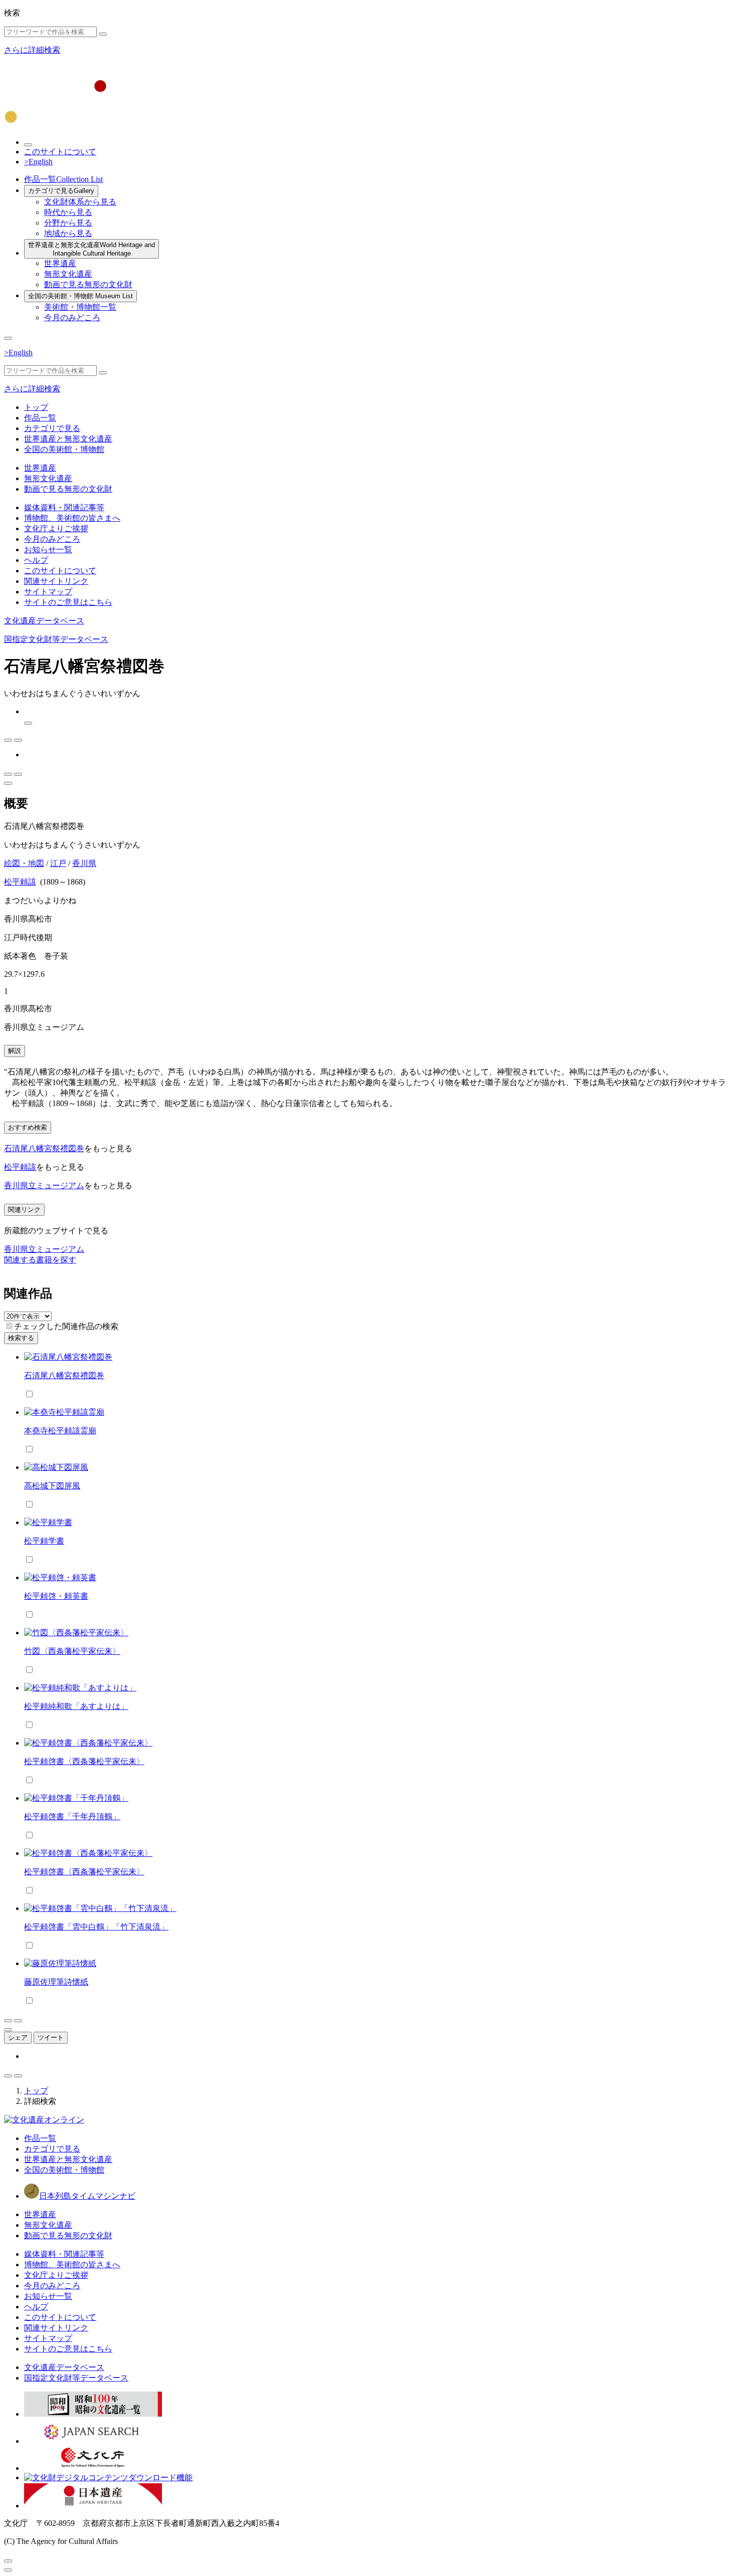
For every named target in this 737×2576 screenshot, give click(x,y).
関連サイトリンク (56, 581)
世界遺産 (60, 263)
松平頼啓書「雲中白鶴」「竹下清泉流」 (96, 1927)
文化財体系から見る (80, 202)
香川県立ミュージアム (44, 1186)
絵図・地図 (24, 863)
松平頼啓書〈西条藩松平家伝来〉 (84, 1761)
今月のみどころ (72, 317)
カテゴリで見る (61, 191)
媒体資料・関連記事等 (64, 507)
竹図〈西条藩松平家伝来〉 (72, 1651)
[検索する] (103, 34)
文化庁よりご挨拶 (56, 528)
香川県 (84, 863)
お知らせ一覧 (48, 550)
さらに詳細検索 (32, 50)
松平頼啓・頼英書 (56, 1596)
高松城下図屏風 (52, 1486)
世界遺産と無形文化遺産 (91, 249)
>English (38, 162)
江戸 (58, 863)
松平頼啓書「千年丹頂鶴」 (72, 1816)
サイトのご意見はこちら (68, 602)
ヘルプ (36, 560)
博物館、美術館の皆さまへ (72, 518)
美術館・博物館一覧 (80, 307)
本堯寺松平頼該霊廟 (60, 1431)
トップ (36, 407)
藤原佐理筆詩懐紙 (56, 1982)
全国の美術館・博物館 (80, 296)
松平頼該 (20, 882)
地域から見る (68, 233)
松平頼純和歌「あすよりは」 (76, 1706)
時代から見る (68, 212)
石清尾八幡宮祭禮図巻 (44, 1148)
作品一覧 (63, 179)
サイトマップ (48, 592)
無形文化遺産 (68, 274)
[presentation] (9, 1326)
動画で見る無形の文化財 (88, 284)
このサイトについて (60, 152)
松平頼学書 (44, 1541)
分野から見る (68, 223)
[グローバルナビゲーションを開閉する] (8, 338)
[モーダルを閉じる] (8, 2561)
